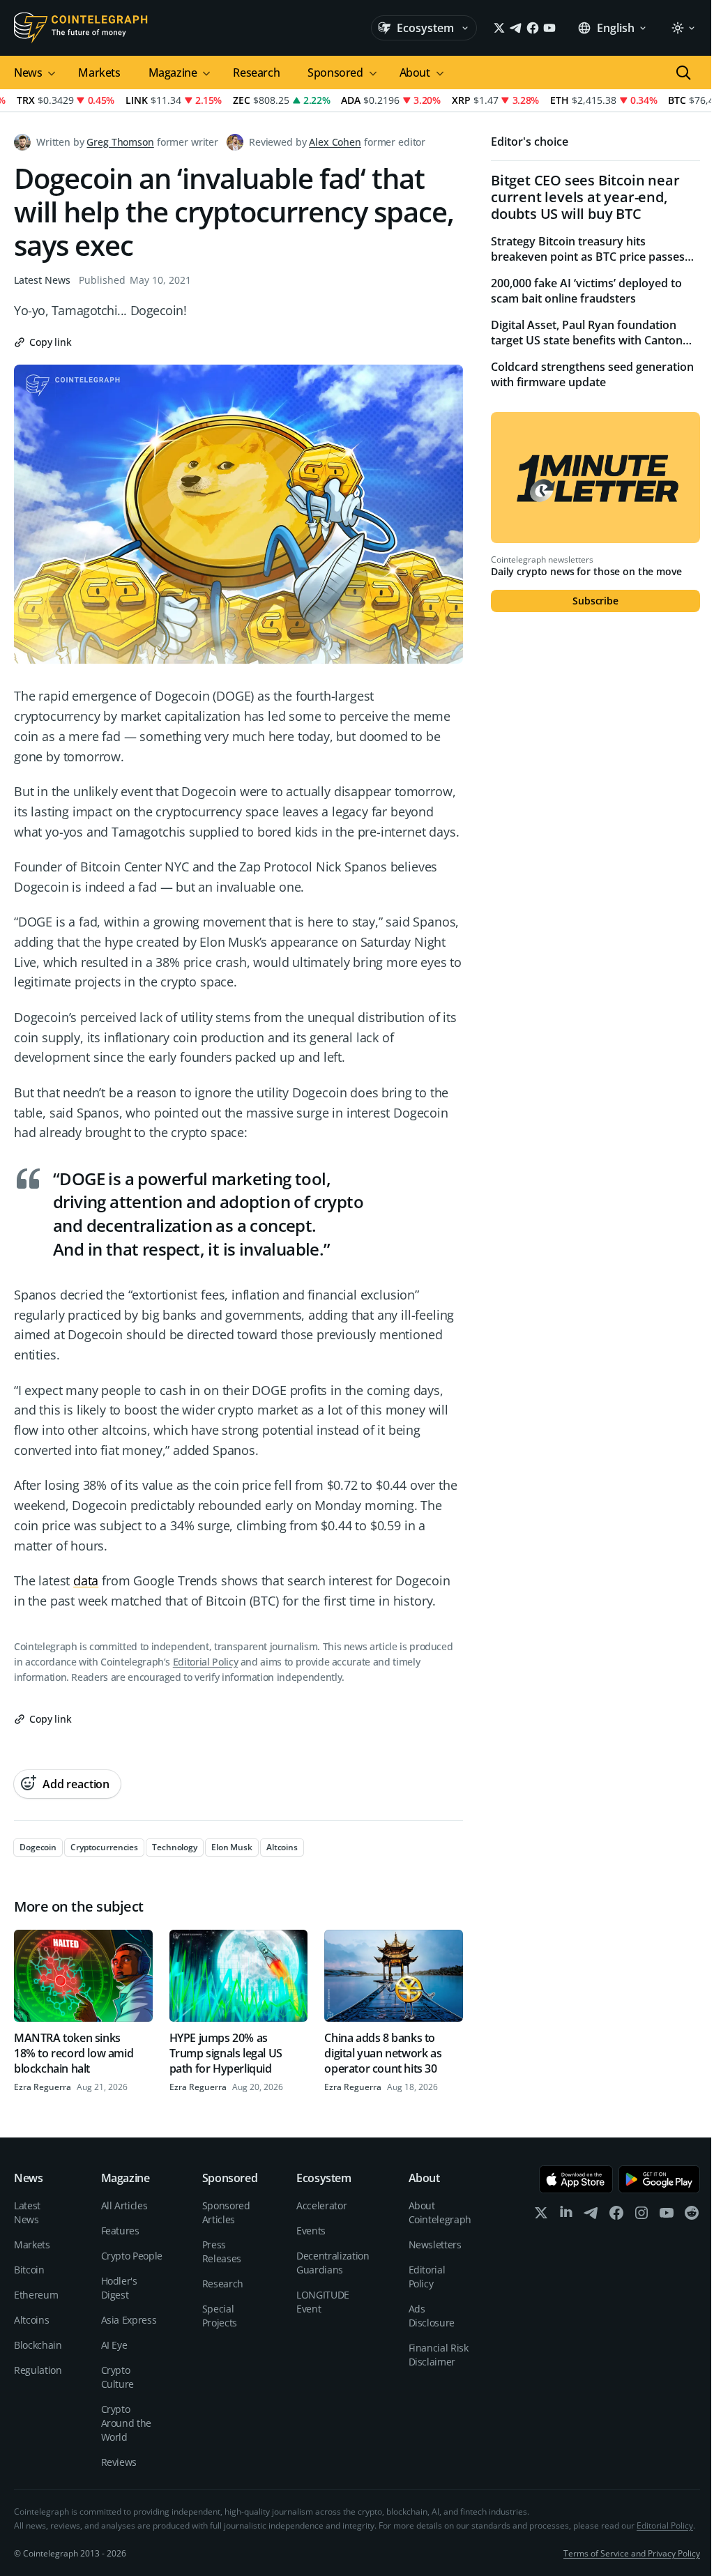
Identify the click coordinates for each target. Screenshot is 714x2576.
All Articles (124, 2205)
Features (120, 2231)
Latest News (42, 280)
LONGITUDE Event (323, 2302)
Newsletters (435, 2245)
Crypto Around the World (127, 2423)
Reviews (119, 2462)
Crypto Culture (118, 2377)
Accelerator (321, 2205)
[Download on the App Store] (576, 2179)
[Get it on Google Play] (659, 2179)
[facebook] (616, 2216)
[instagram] (641, 2216)
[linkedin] (566, 2216)
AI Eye (114, 2345)
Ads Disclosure (432, 2316)
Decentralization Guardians (333, 2263)
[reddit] (692, 2216)
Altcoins (31, 2320)
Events (311, 2231)
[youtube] (667, 2216)
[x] (541, 2216)
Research (256, 73)
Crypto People (132, 2256)
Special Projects (220, 2316)
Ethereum (36, 2295)
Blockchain (38, 2345)
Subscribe (595, 601)
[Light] (683, 28)
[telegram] (591, 2216)
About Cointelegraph (440, 2212)
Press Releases (222, 2251)
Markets (99, 73)
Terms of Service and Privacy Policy (632, 2553)
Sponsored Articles (226, 2212)
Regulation (38, 2370)
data (86, 1580)
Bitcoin (29, 2270)
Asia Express (129, 2320)
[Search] (683, 73)
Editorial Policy (205, 1662)
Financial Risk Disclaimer (439, 2355)
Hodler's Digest (119, 2288)
